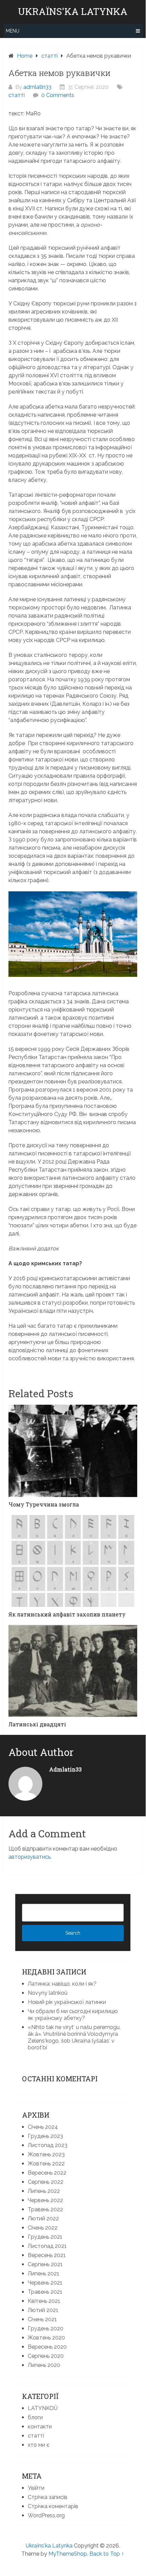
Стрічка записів (48, 2497)
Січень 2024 (43, 2127)
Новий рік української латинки (67, 2002)
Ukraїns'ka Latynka (73, 12)
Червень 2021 (45, 2283)
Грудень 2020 (46, 2328)
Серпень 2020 (46, 2356)
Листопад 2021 (47, 2246)
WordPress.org (46, 2515)
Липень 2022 (44, 2191)
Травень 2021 (45, 2292)
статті (17, 95)
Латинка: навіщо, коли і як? (62, 1984)
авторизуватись (29, 1857)
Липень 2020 (44, 2365)
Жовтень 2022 (46, 2164)
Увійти (36, 2488)
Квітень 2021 (44, 2301)
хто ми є (39, 2445)
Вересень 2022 (47, 2173)
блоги (35, 2417)
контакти (40, 2427)
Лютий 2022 (43, 2219)
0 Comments (58, 95)
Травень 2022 (45, 2209)
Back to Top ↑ (107, 2554)
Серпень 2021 (45, 2264)
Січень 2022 (43, 2228)
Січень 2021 (42, 2319)
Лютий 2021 (43, 2310)
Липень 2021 (44, 2274)
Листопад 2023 (48, 2145)
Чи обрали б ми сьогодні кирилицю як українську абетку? (73, 2015)
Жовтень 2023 (46, 2154)
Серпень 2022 (46, 2182)
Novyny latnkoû (48, 1993)
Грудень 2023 (45, 2136)
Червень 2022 (45, 2200)
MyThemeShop (68, 2554)
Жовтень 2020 (46, 2338)
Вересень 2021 (47, 2255)
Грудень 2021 (45, 2237)
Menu (13, 31)
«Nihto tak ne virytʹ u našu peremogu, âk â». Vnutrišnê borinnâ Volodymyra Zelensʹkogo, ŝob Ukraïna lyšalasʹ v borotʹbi (74, 2037)
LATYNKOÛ (43, 2408)
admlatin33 (37, 87)
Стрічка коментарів (53, 2506)
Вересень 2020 (47, 2347)
